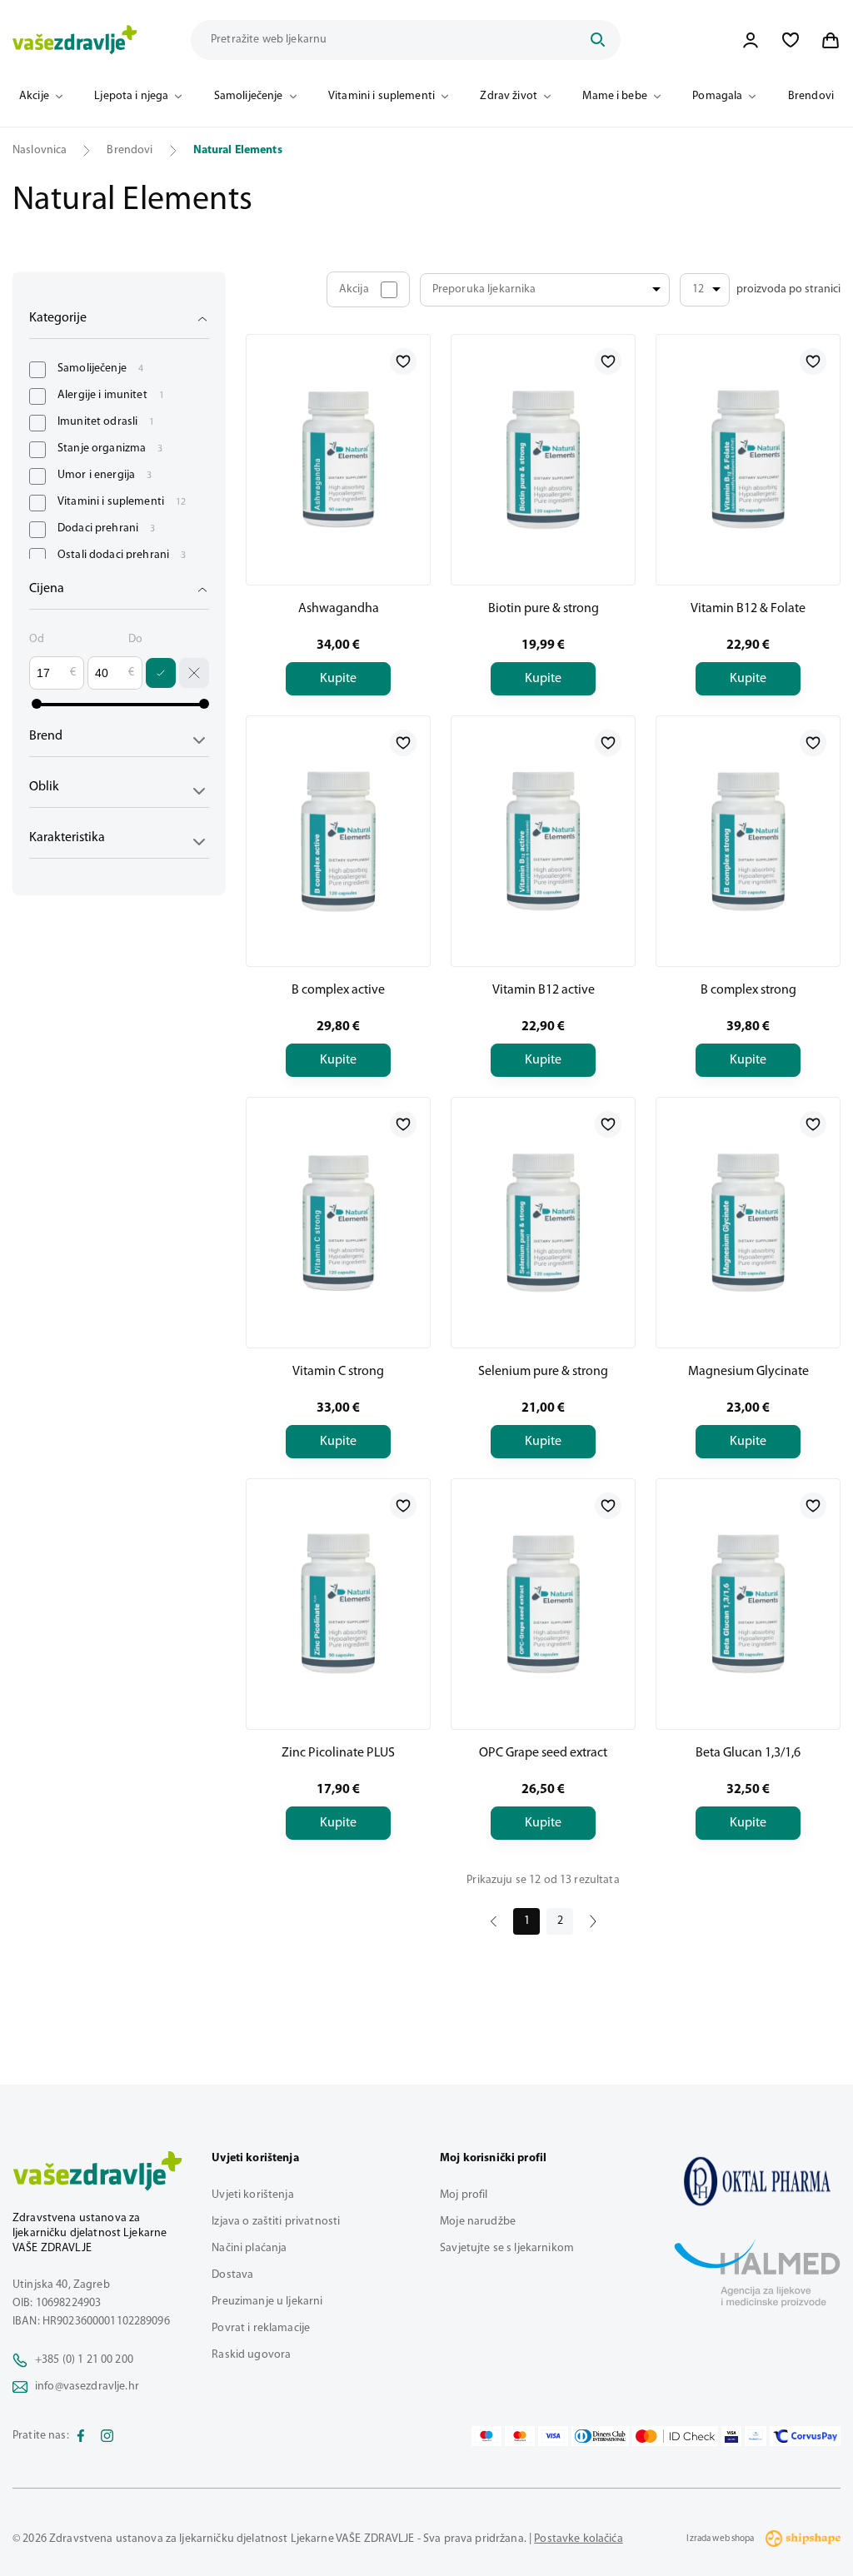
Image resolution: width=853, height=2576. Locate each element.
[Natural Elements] (757, 2181)
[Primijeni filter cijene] (161, 673)
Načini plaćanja (249, 2248)
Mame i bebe (615, 96)
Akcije (34, 96)
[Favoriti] (791, 40)
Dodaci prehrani (106, 528)
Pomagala (717, 96)
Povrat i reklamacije (261, 2328)
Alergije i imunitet (111, 395)
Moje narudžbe (478, 2222)
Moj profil (464, 2195)
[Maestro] (486, 2436)
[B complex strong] (748, 841)
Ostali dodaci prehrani (122, 555)
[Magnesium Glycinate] (748, 1223)
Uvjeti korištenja (252, 2195)
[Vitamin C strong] (338, 1223)
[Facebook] (81, 2436)
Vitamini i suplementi (382, 96)
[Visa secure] (731, 2436)
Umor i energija (105, 475)
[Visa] (553, 2436)
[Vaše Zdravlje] (75, 40)
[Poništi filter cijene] (194, 673)
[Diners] (601, 2436)
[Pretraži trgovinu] (597, 40)
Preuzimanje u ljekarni (267, 2302)
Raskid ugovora (251, 2355)
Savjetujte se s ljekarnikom (507, 2248)
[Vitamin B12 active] (543, 841)
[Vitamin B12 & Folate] (748, 460)
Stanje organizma (110, 448)
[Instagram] (107, 2436)
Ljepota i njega (131, 96)
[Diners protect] (755, 2436)
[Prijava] (751, 40)
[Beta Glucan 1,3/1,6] (748, 1604)
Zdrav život (509, 96)
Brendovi (811, 96)
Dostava (232, 2275)
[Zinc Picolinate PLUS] (338, 1604)
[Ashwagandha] (338, 460)
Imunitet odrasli (106, 422)
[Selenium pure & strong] (543, 1223)
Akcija (354, 289)
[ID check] (675, 2436)
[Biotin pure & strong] (543, 460)
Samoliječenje (249, 96)
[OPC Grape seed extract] (543, 1604)
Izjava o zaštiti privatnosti (276, 2222)
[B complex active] (338, 841)
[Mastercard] (520, 2436)
